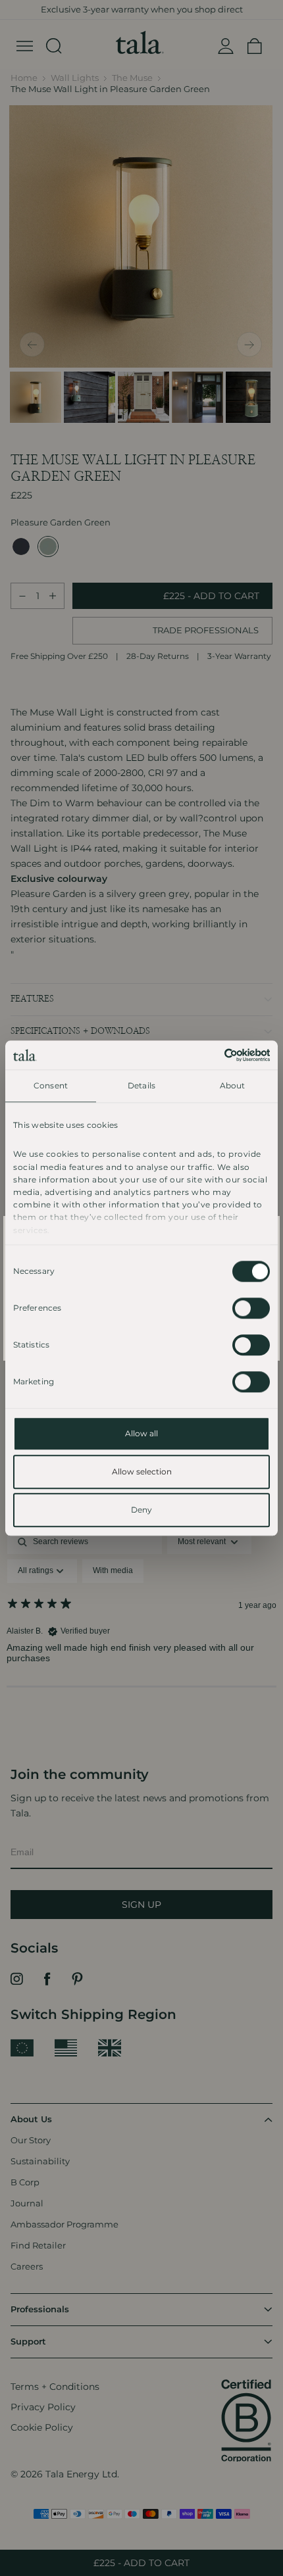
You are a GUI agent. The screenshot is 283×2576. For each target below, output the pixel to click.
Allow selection (142, 1471)
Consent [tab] (51, 1085)
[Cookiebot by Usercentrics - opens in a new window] (212, 1055)
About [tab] (233, 1085)
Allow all (141, 1433)
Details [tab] (141, 1085)
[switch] (251, 1308)
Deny (141, 1510)
